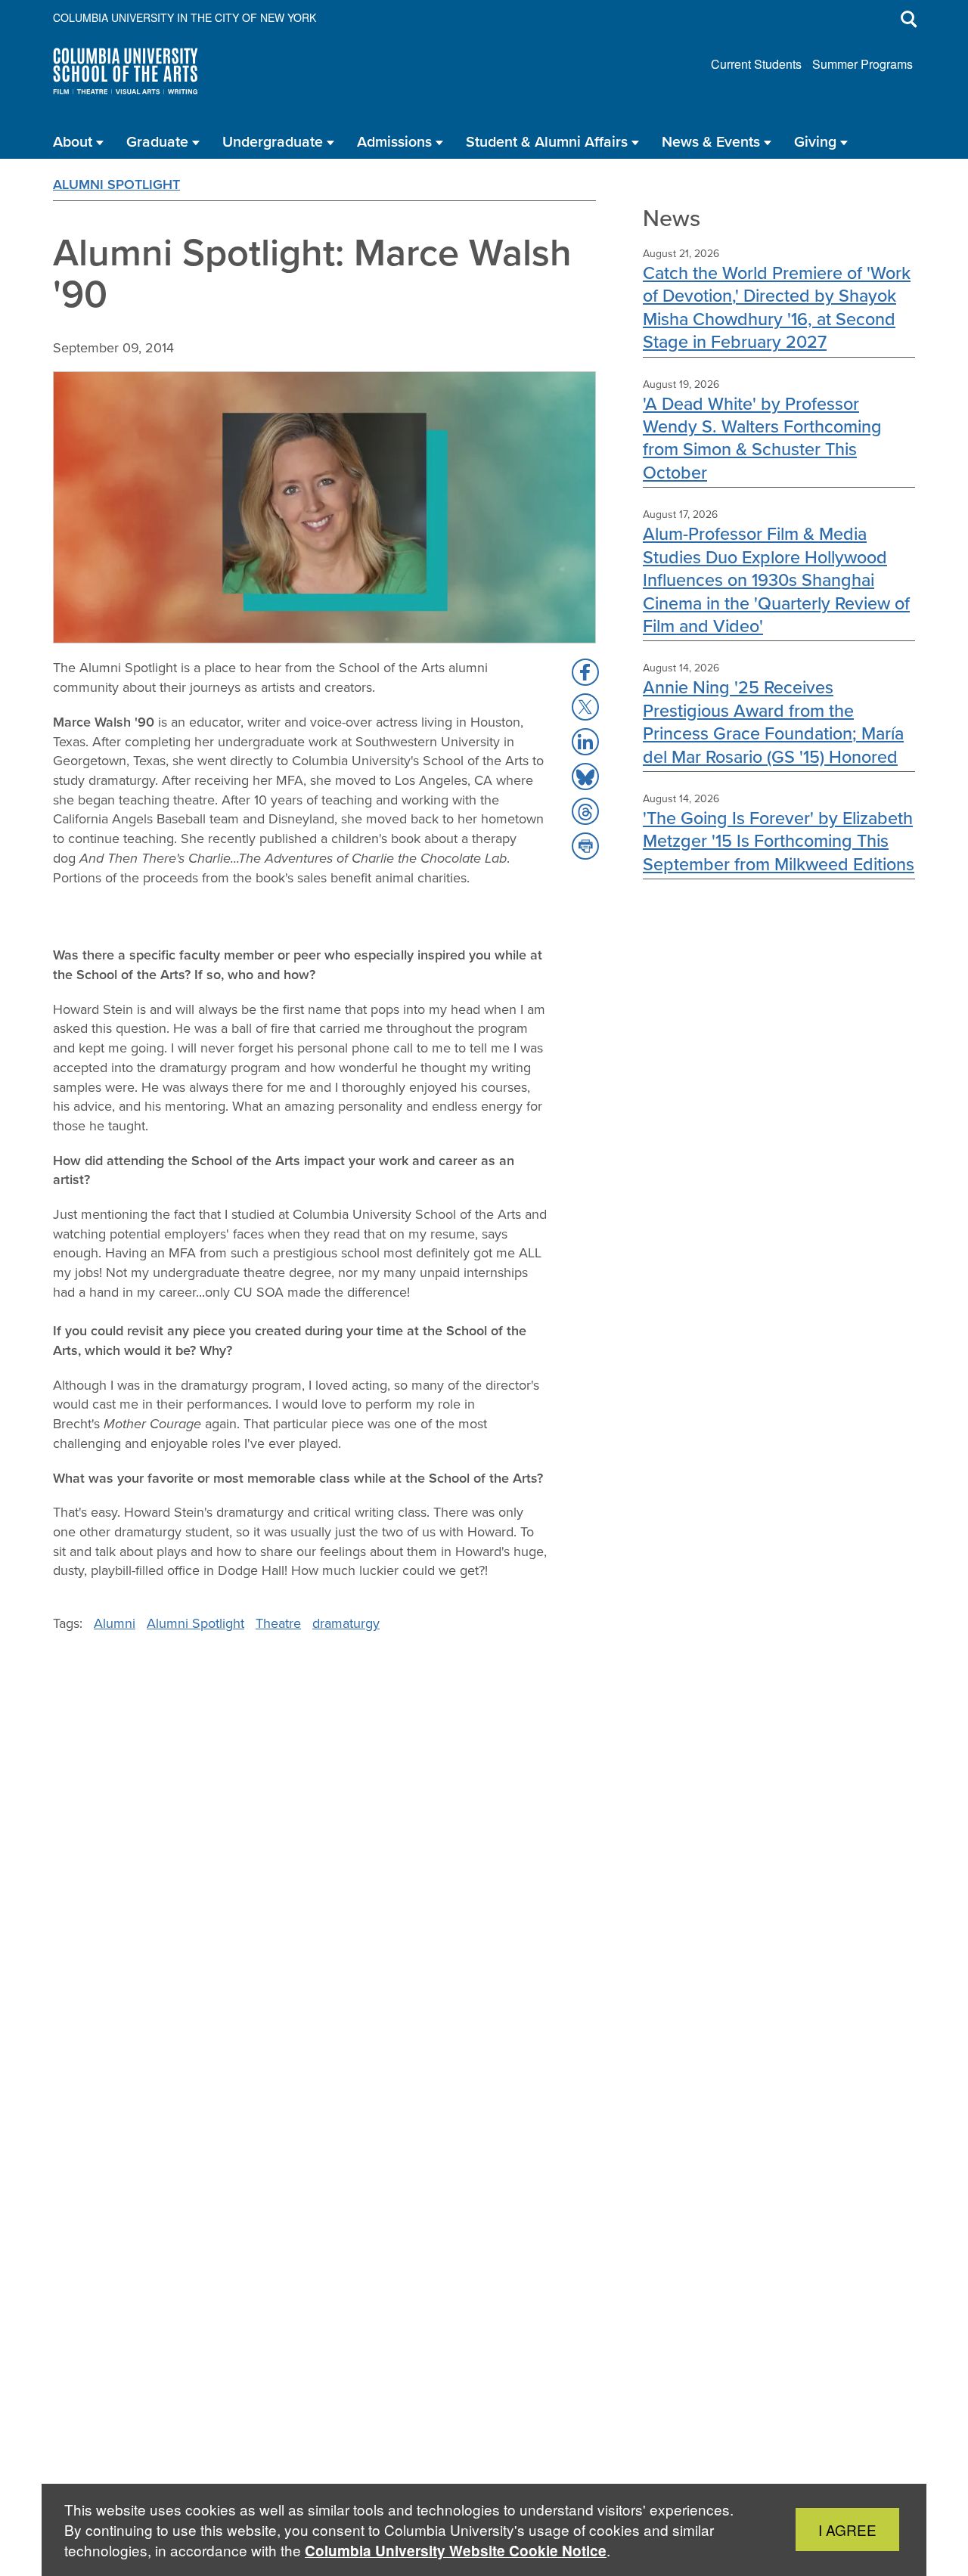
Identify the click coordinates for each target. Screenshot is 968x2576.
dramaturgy (346, 1623)
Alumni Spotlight (116, 184)
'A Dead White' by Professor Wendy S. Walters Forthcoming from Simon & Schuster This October (762, 438)
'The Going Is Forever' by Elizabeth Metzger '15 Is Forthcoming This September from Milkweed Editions (779, 841)
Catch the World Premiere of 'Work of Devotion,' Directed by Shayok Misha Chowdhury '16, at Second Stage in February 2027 (777, 307)
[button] (585, 672)
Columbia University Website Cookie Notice (456, 2551)
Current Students (756, 64)
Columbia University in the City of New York (185, 17)
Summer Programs (863, 64)
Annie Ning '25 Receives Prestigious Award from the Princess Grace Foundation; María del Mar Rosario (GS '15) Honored (773, 721)
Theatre (278, 1623)
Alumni (115, 1623)
